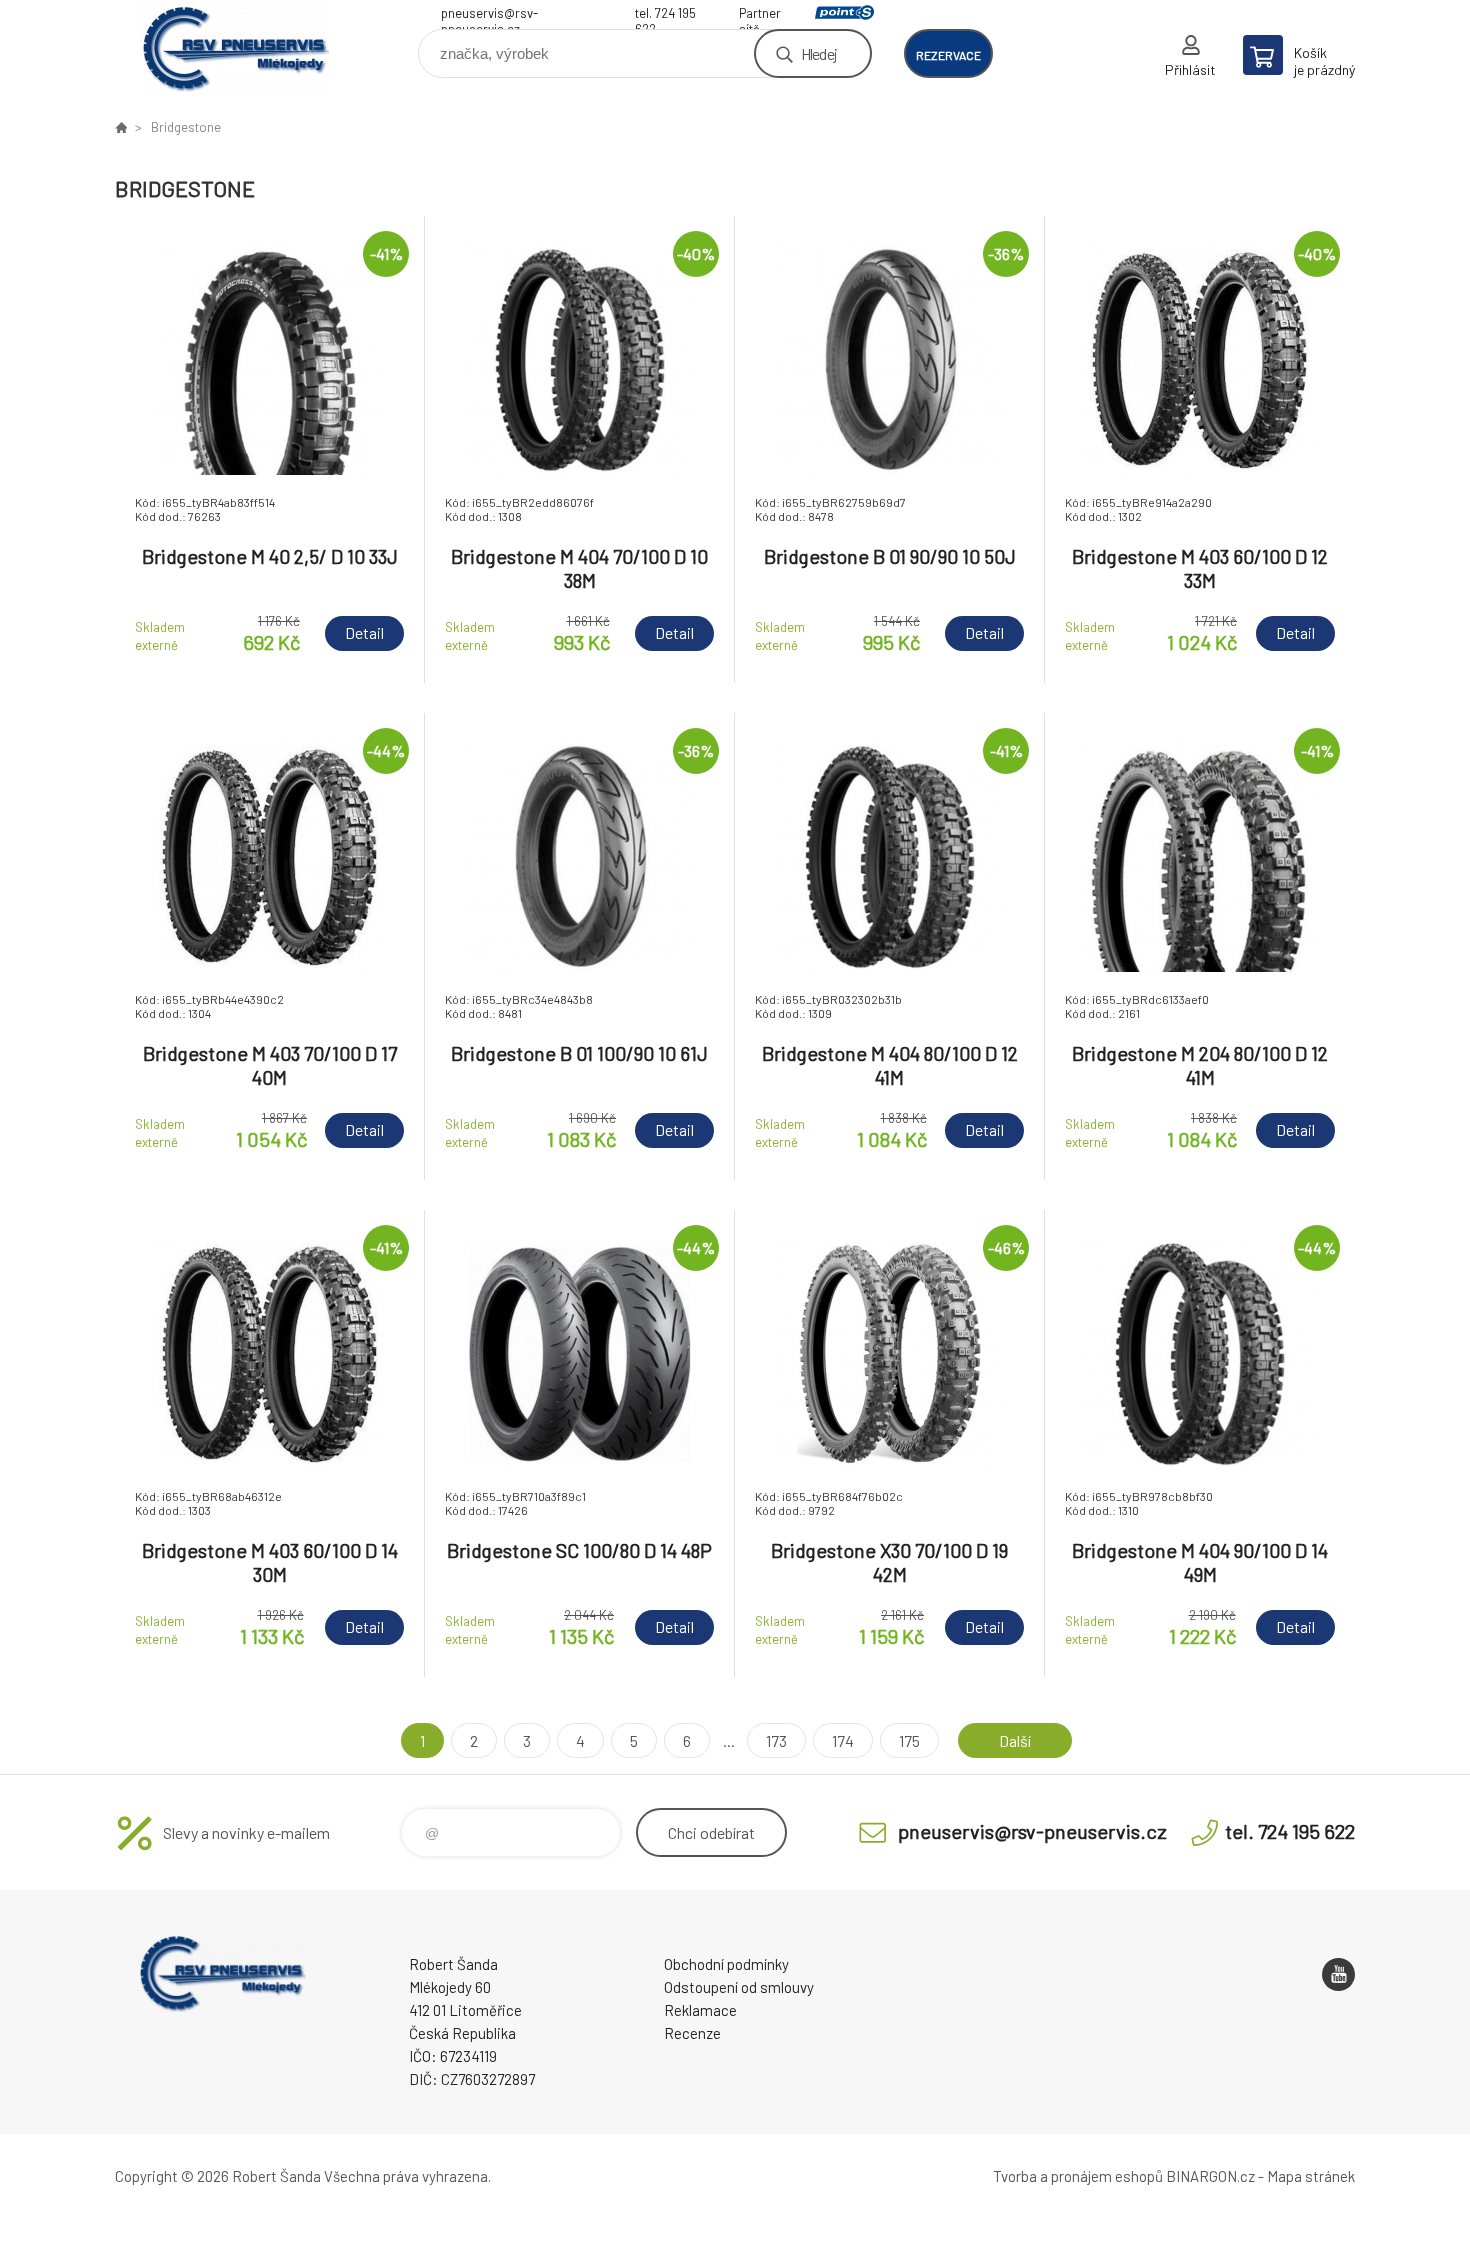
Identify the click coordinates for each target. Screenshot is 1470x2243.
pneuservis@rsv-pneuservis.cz (489, 15)
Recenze (692, 2033)
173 (776, 1740)
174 (843, 1740)
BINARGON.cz (1210, 2176)
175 (909, 1740)
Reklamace (700, 2010)
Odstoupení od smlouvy (739, 1987)
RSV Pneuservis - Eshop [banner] (235, 46)
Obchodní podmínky (726, 1964)
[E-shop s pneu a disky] (121, 127)
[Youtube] (1338, 1974)
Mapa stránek (1311, 2176)
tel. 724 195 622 (665, 15)
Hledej (819, 53)
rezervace (948, 55)
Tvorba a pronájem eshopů (1078, 2176)
